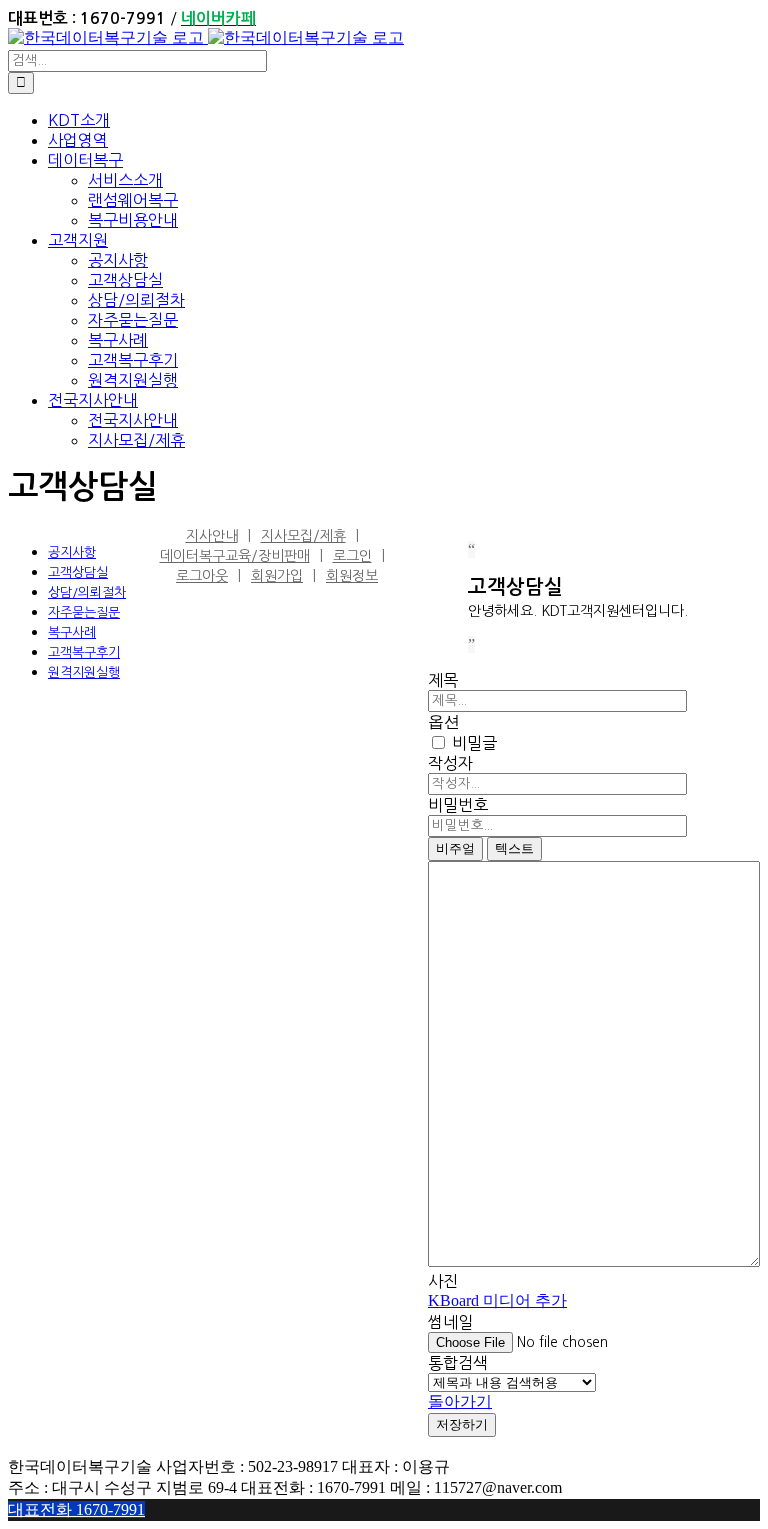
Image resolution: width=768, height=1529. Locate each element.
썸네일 (450, 1322)
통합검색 (458, 1363)
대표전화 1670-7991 (76, 1509)
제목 (443, 680)
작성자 (450, 763)
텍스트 (514, 848)
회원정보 (352, 576)
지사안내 (212, 536)
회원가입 (277, 576)
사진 (443, 1281)
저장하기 (462, 1424)
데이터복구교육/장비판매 (235, 556)
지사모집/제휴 (303, 536)
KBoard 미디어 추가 (497, 1300)
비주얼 (455, 848)
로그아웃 (202, 576)
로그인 (352, 556)
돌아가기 (460, 1401)
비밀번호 (458, 805)
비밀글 (472, 743)
